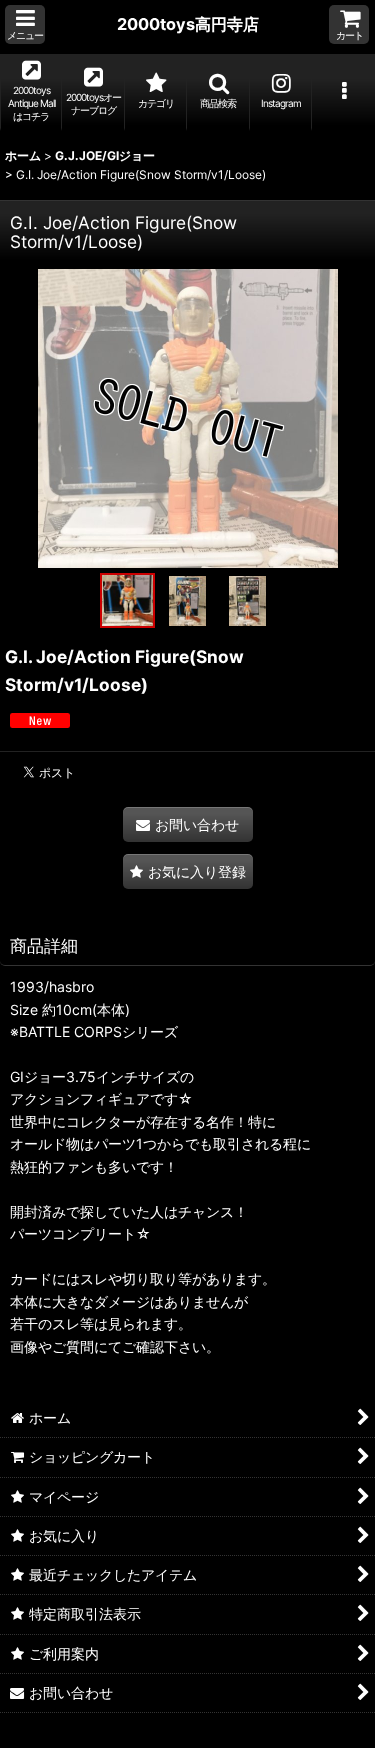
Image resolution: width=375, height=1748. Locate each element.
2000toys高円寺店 (188, 24)
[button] (25, 24)
